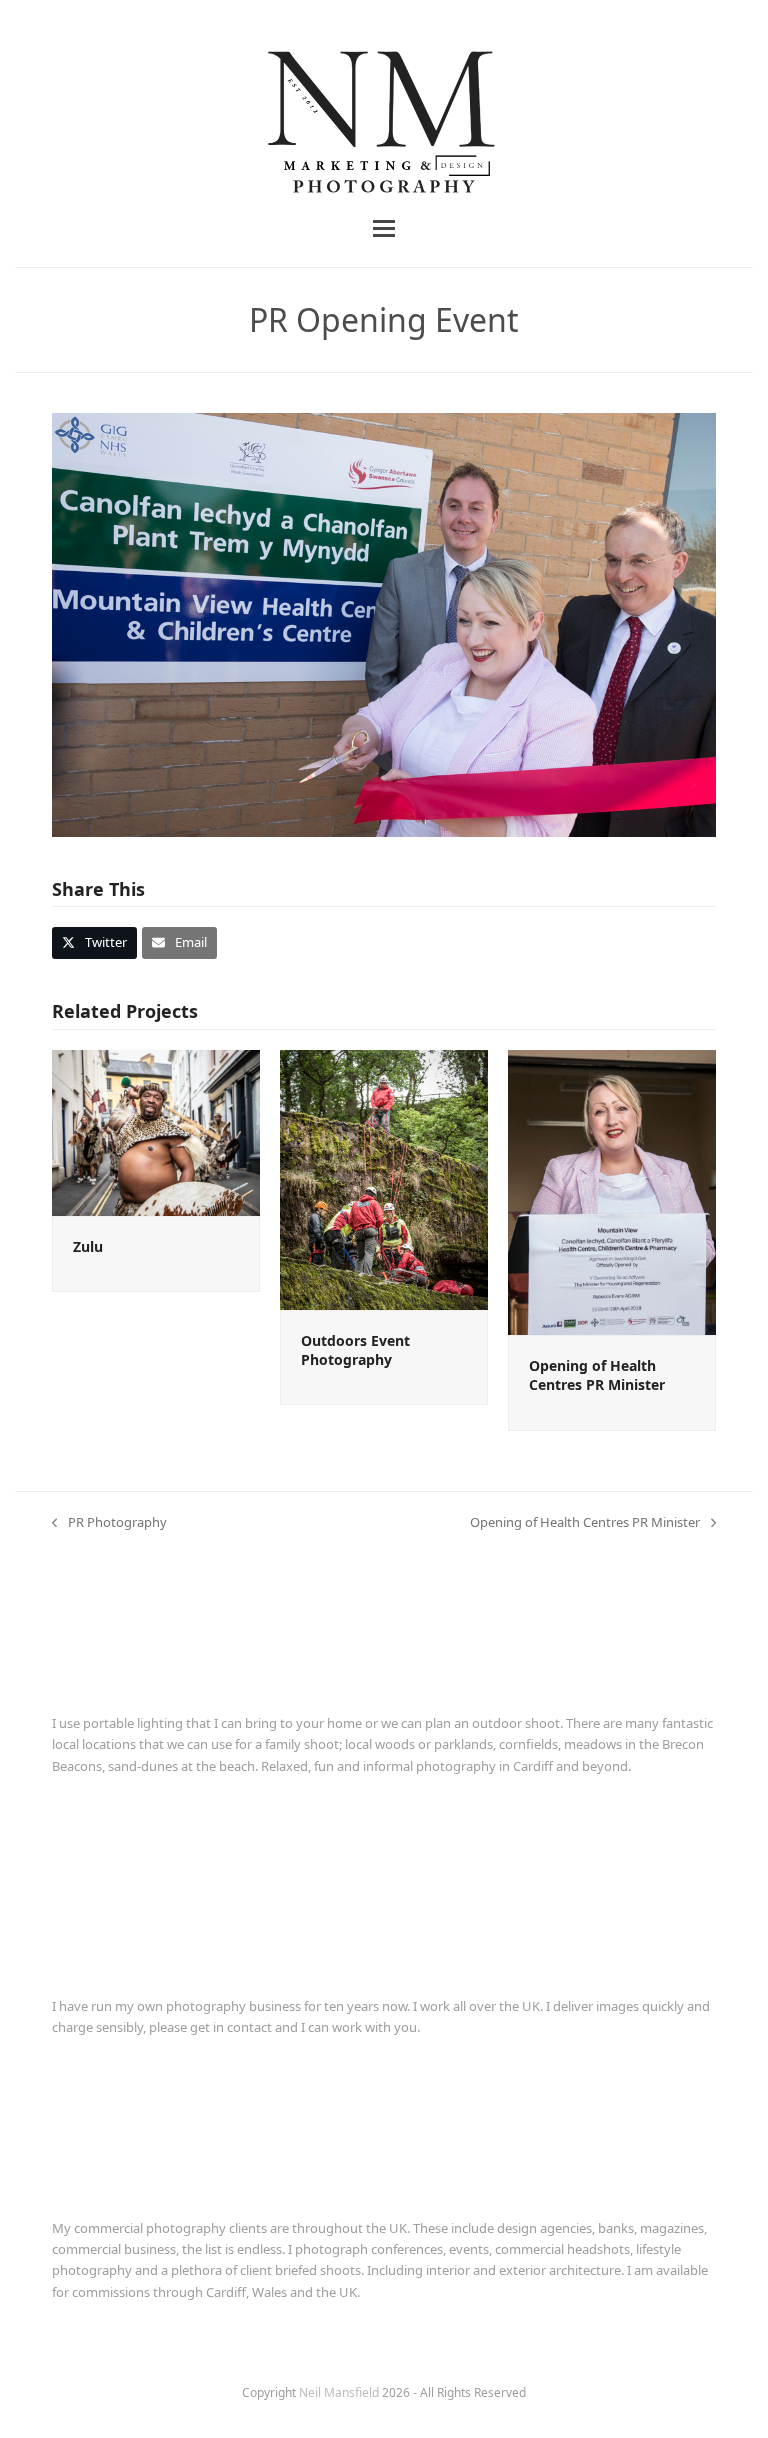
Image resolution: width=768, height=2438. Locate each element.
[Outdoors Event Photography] (384, 1178)
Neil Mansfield (340, 2392)
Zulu (88, 1246)
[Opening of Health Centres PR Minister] (612, 1191)
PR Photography (109, 1523)
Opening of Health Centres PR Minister (597, 1375)
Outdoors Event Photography (355, 1350)
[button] (384, 228)
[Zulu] (156, 1131)
